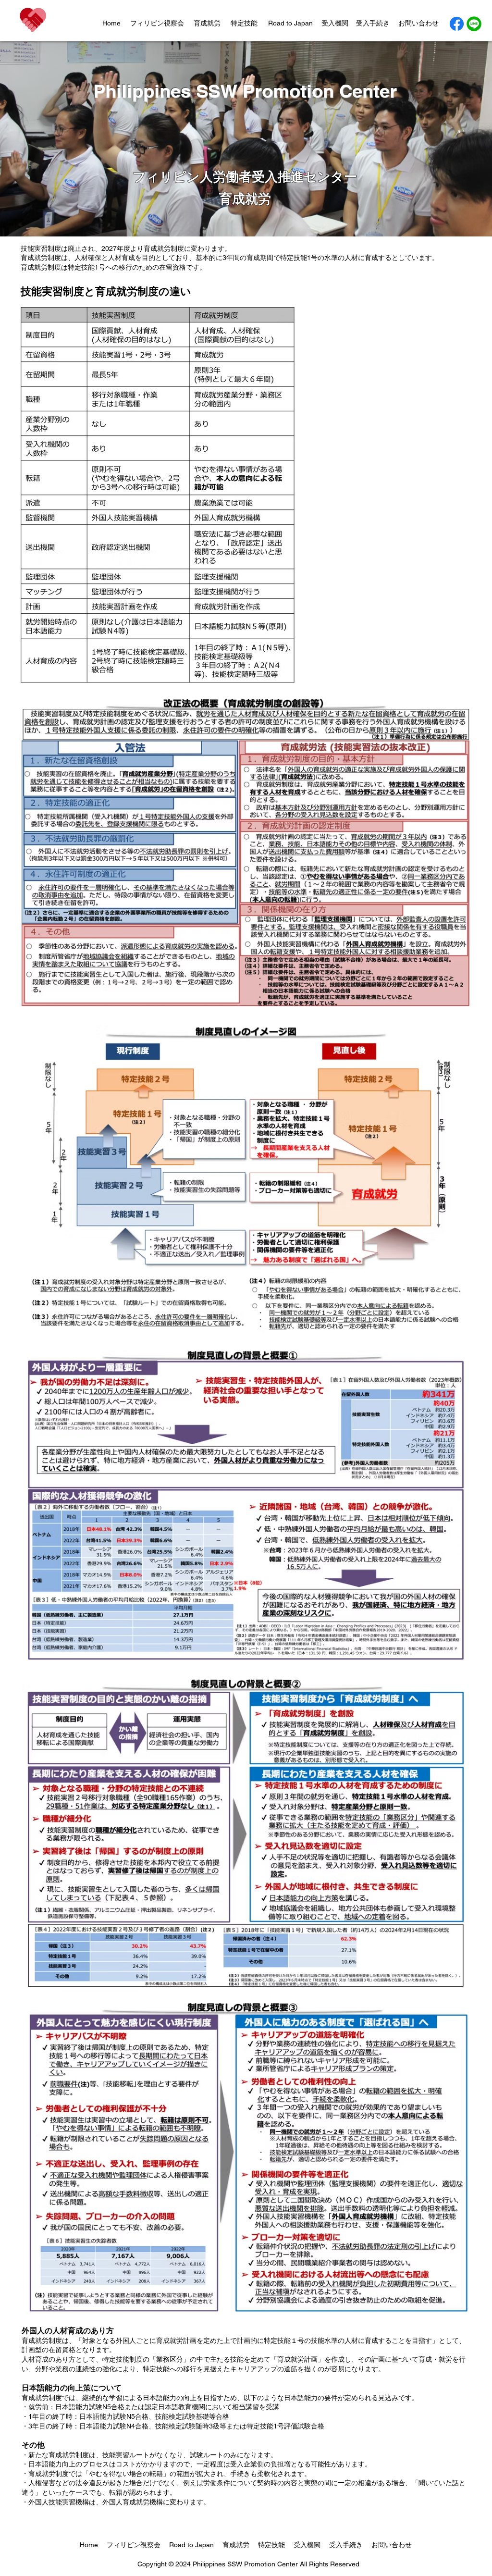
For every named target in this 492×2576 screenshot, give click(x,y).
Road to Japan (290, 23)
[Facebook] (457, 24)
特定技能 (244, 23)
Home (111, 23)
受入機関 (335, 23)
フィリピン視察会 (157, 23)
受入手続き (373, 23)
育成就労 (207, 23)
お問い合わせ (418, 23)
